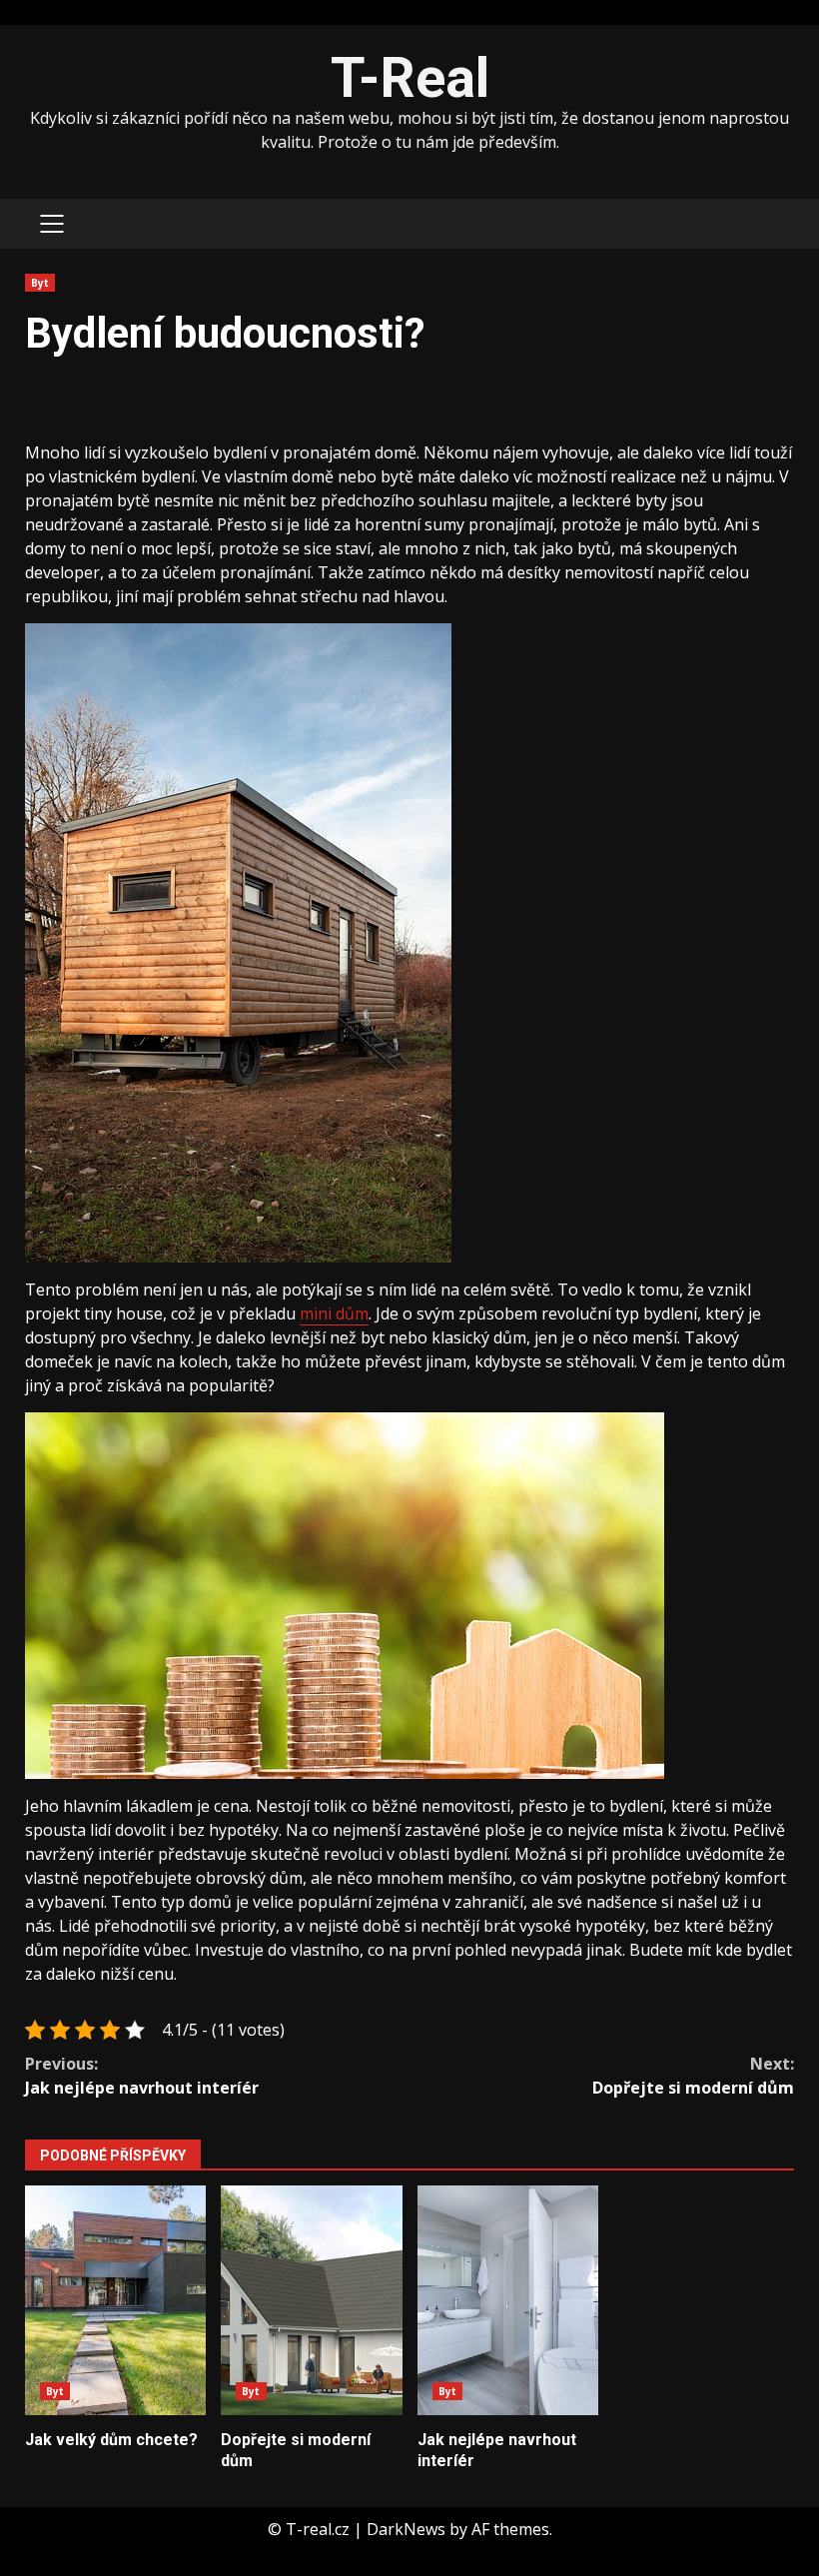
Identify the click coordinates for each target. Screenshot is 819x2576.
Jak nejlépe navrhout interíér (142, 2076)
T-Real (410, 78)
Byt (40, 283)
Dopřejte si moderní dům (693, 2076)
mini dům (334, 1313)
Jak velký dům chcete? (115, 2300)
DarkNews (406, 2529)
